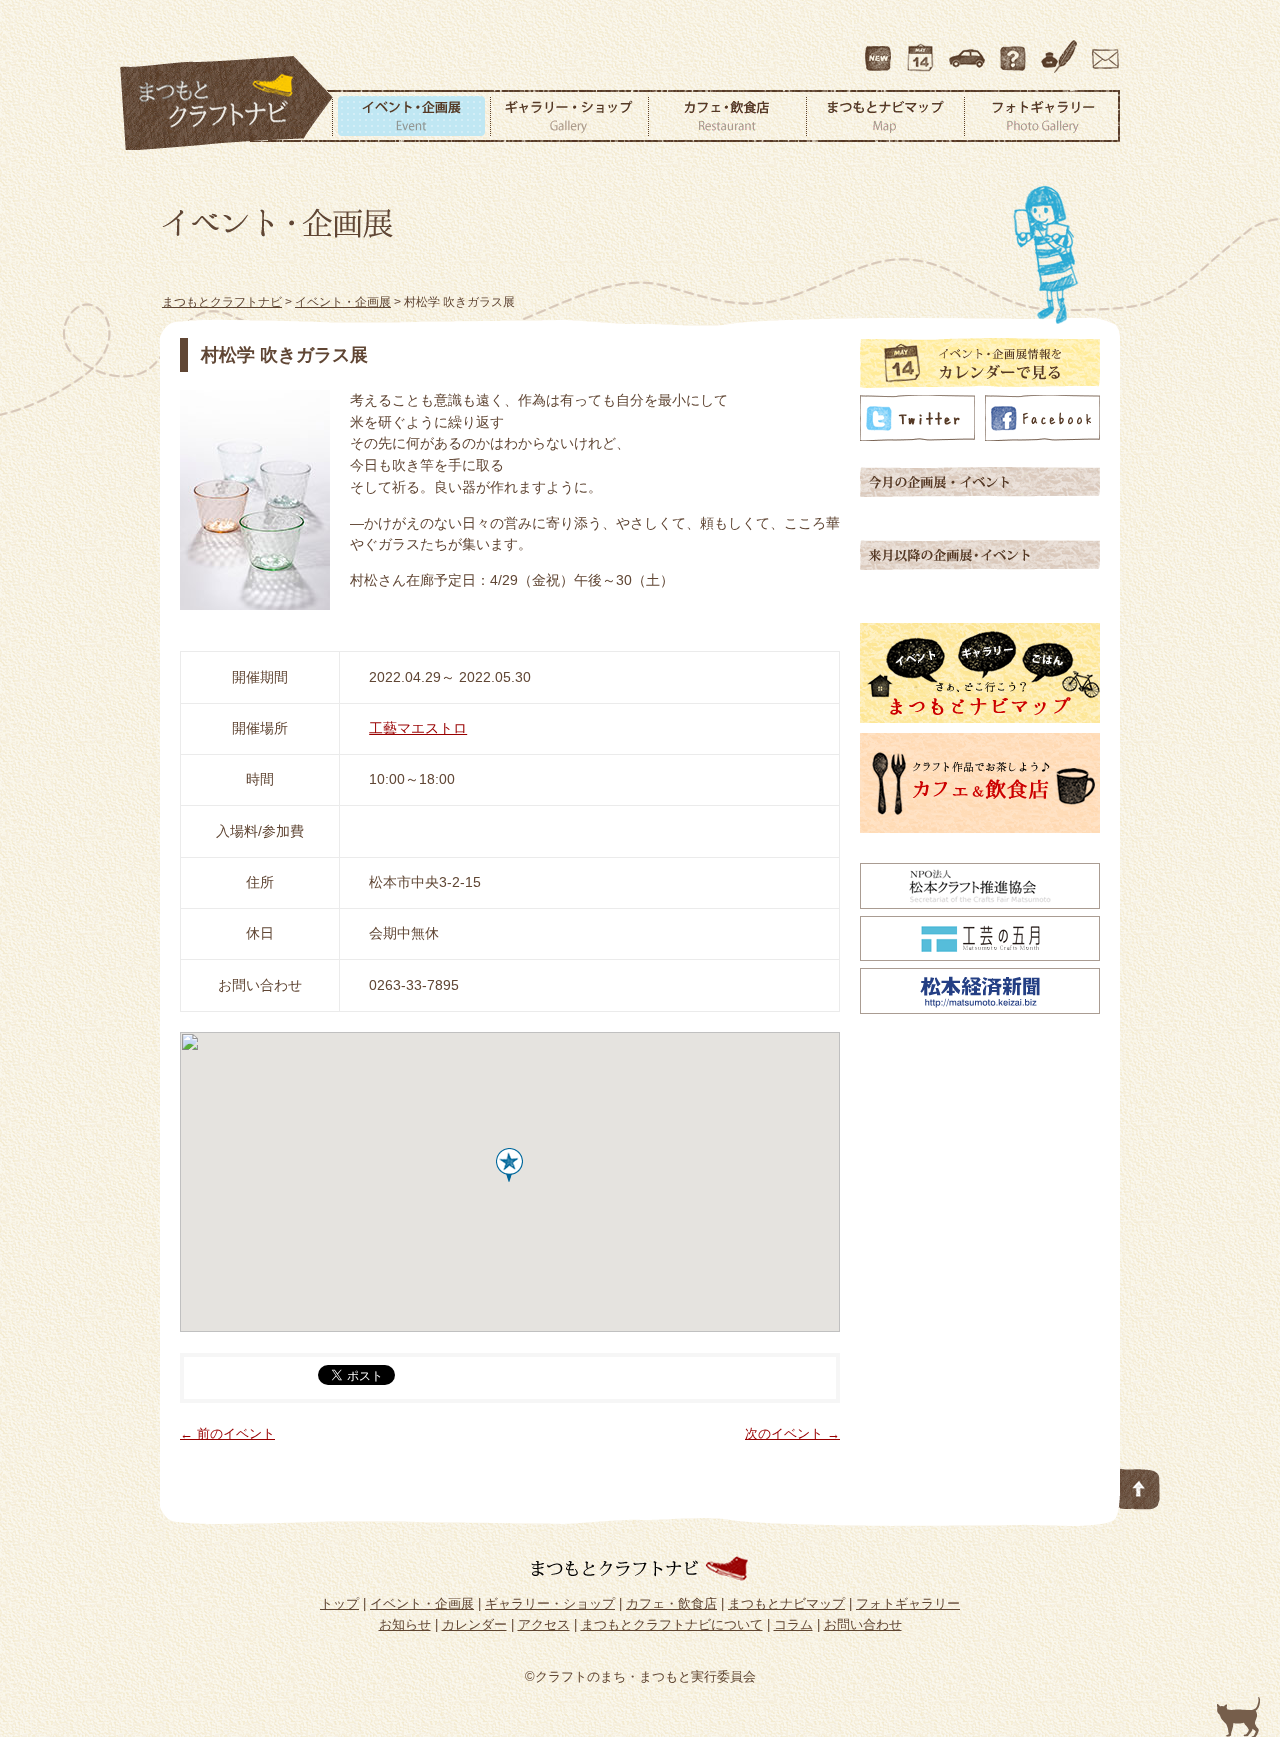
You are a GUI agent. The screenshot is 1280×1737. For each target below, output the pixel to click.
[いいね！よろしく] (1042, 436)
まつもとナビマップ (885, 116)
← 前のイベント (227, 1433)
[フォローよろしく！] (917, 436)
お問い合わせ (1102, 49)
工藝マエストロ (418, 728)
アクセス (969, 49)
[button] (509, 1165)
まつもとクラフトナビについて (1015, 49)
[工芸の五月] (980, 956)
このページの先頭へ (1140, 1485)
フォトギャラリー (1042, 116)
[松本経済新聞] (980, 1009)
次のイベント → (792, 1433)
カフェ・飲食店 (727, 116)
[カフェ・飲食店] (980, 828)
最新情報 (879, 49)
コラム (1062, 49)
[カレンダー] (980, 383)
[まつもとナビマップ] (980, 718)
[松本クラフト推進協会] (980, 904)
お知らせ (405, 1624)
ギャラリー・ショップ (569, 116)
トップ (339, 1603)
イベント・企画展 (411, 116)
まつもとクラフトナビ (227, 104)
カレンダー (924, 49)
